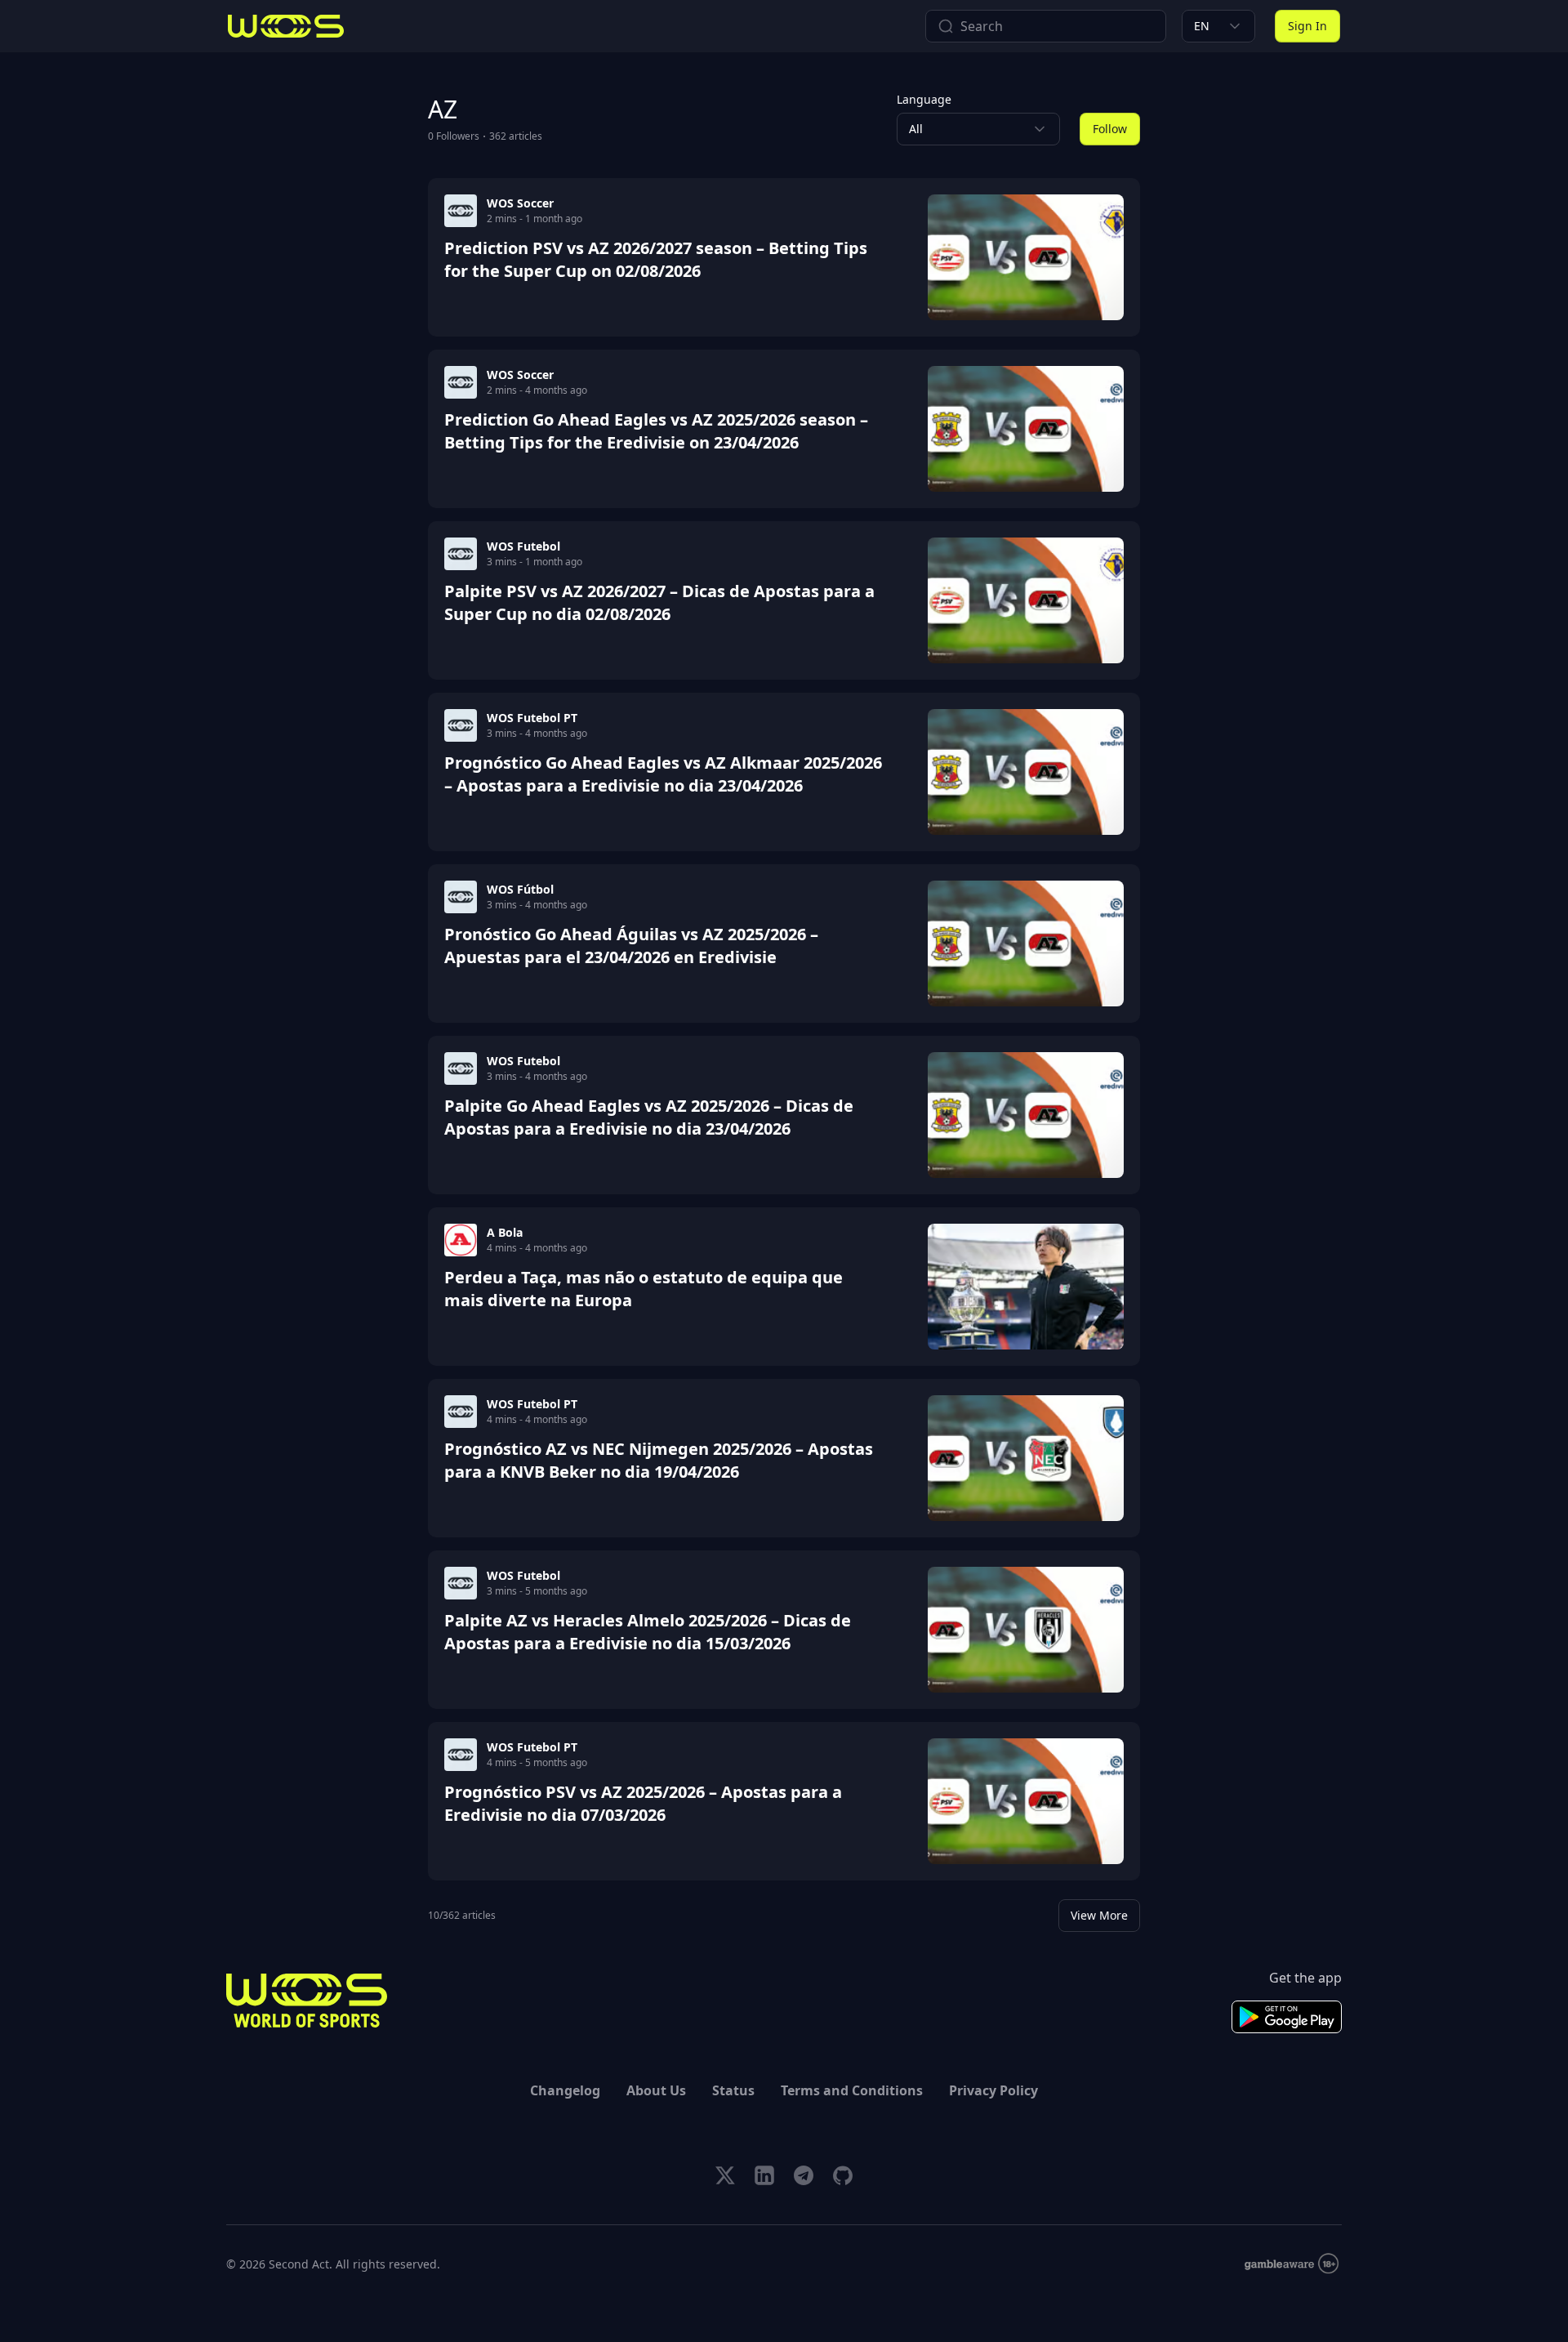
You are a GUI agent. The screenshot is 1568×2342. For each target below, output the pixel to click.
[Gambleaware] (1292, 2264)
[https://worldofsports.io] (286, 26)
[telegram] (804, 2175)
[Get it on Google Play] (1287, 2017)
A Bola (505, 1232)
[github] (843, 2175)
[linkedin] (764, 2175)
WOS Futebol (523, 546)
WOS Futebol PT (532, 718)
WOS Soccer (520, 203)
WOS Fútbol (520, 889)
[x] (725, 2175)
